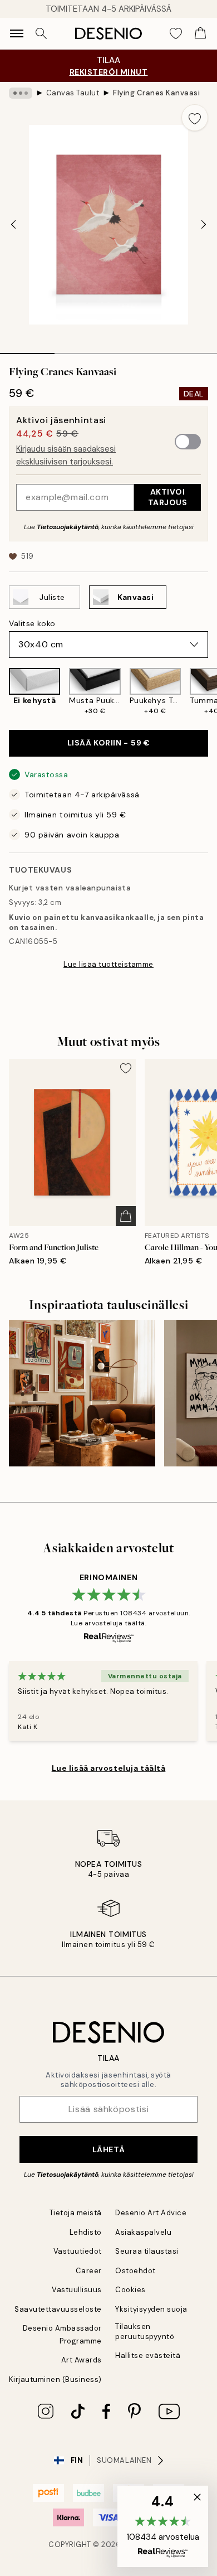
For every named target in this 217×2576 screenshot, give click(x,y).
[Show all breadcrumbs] (21, 93)
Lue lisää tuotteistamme (108, 964)
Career (89, 2271)
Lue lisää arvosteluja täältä (109, 1768)
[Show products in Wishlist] (176, 33)
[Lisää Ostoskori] (126, 1216)
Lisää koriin (109, 743)
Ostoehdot (135, 2271)
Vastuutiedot (78, 2251)
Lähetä (108, 2149)
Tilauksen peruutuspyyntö (145, 2331)
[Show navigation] (17, 33)
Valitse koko (32, 623)
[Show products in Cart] (200, 33)
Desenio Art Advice (151, 2213)
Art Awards (82, 2360)
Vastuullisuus (77, 2290)
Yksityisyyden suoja (151, 2309)
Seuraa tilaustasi (147, 2251)
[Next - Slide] (204, 225)
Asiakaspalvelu (143, 2232)
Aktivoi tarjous (168, 497)
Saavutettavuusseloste (58, 2309)
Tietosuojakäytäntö (68, 527)
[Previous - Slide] (13, 225)
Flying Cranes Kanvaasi (156, 93)
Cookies (130, 2290)
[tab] (27, 350)
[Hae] (41, 33)
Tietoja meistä (76, 2213)
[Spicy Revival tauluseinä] (82, 1393)
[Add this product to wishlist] (195, 118)
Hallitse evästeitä (148, 2355)
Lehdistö (86, 2232)
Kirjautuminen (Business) (55, 2379)
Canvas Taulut (73, 93)
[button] (163, 2526)
